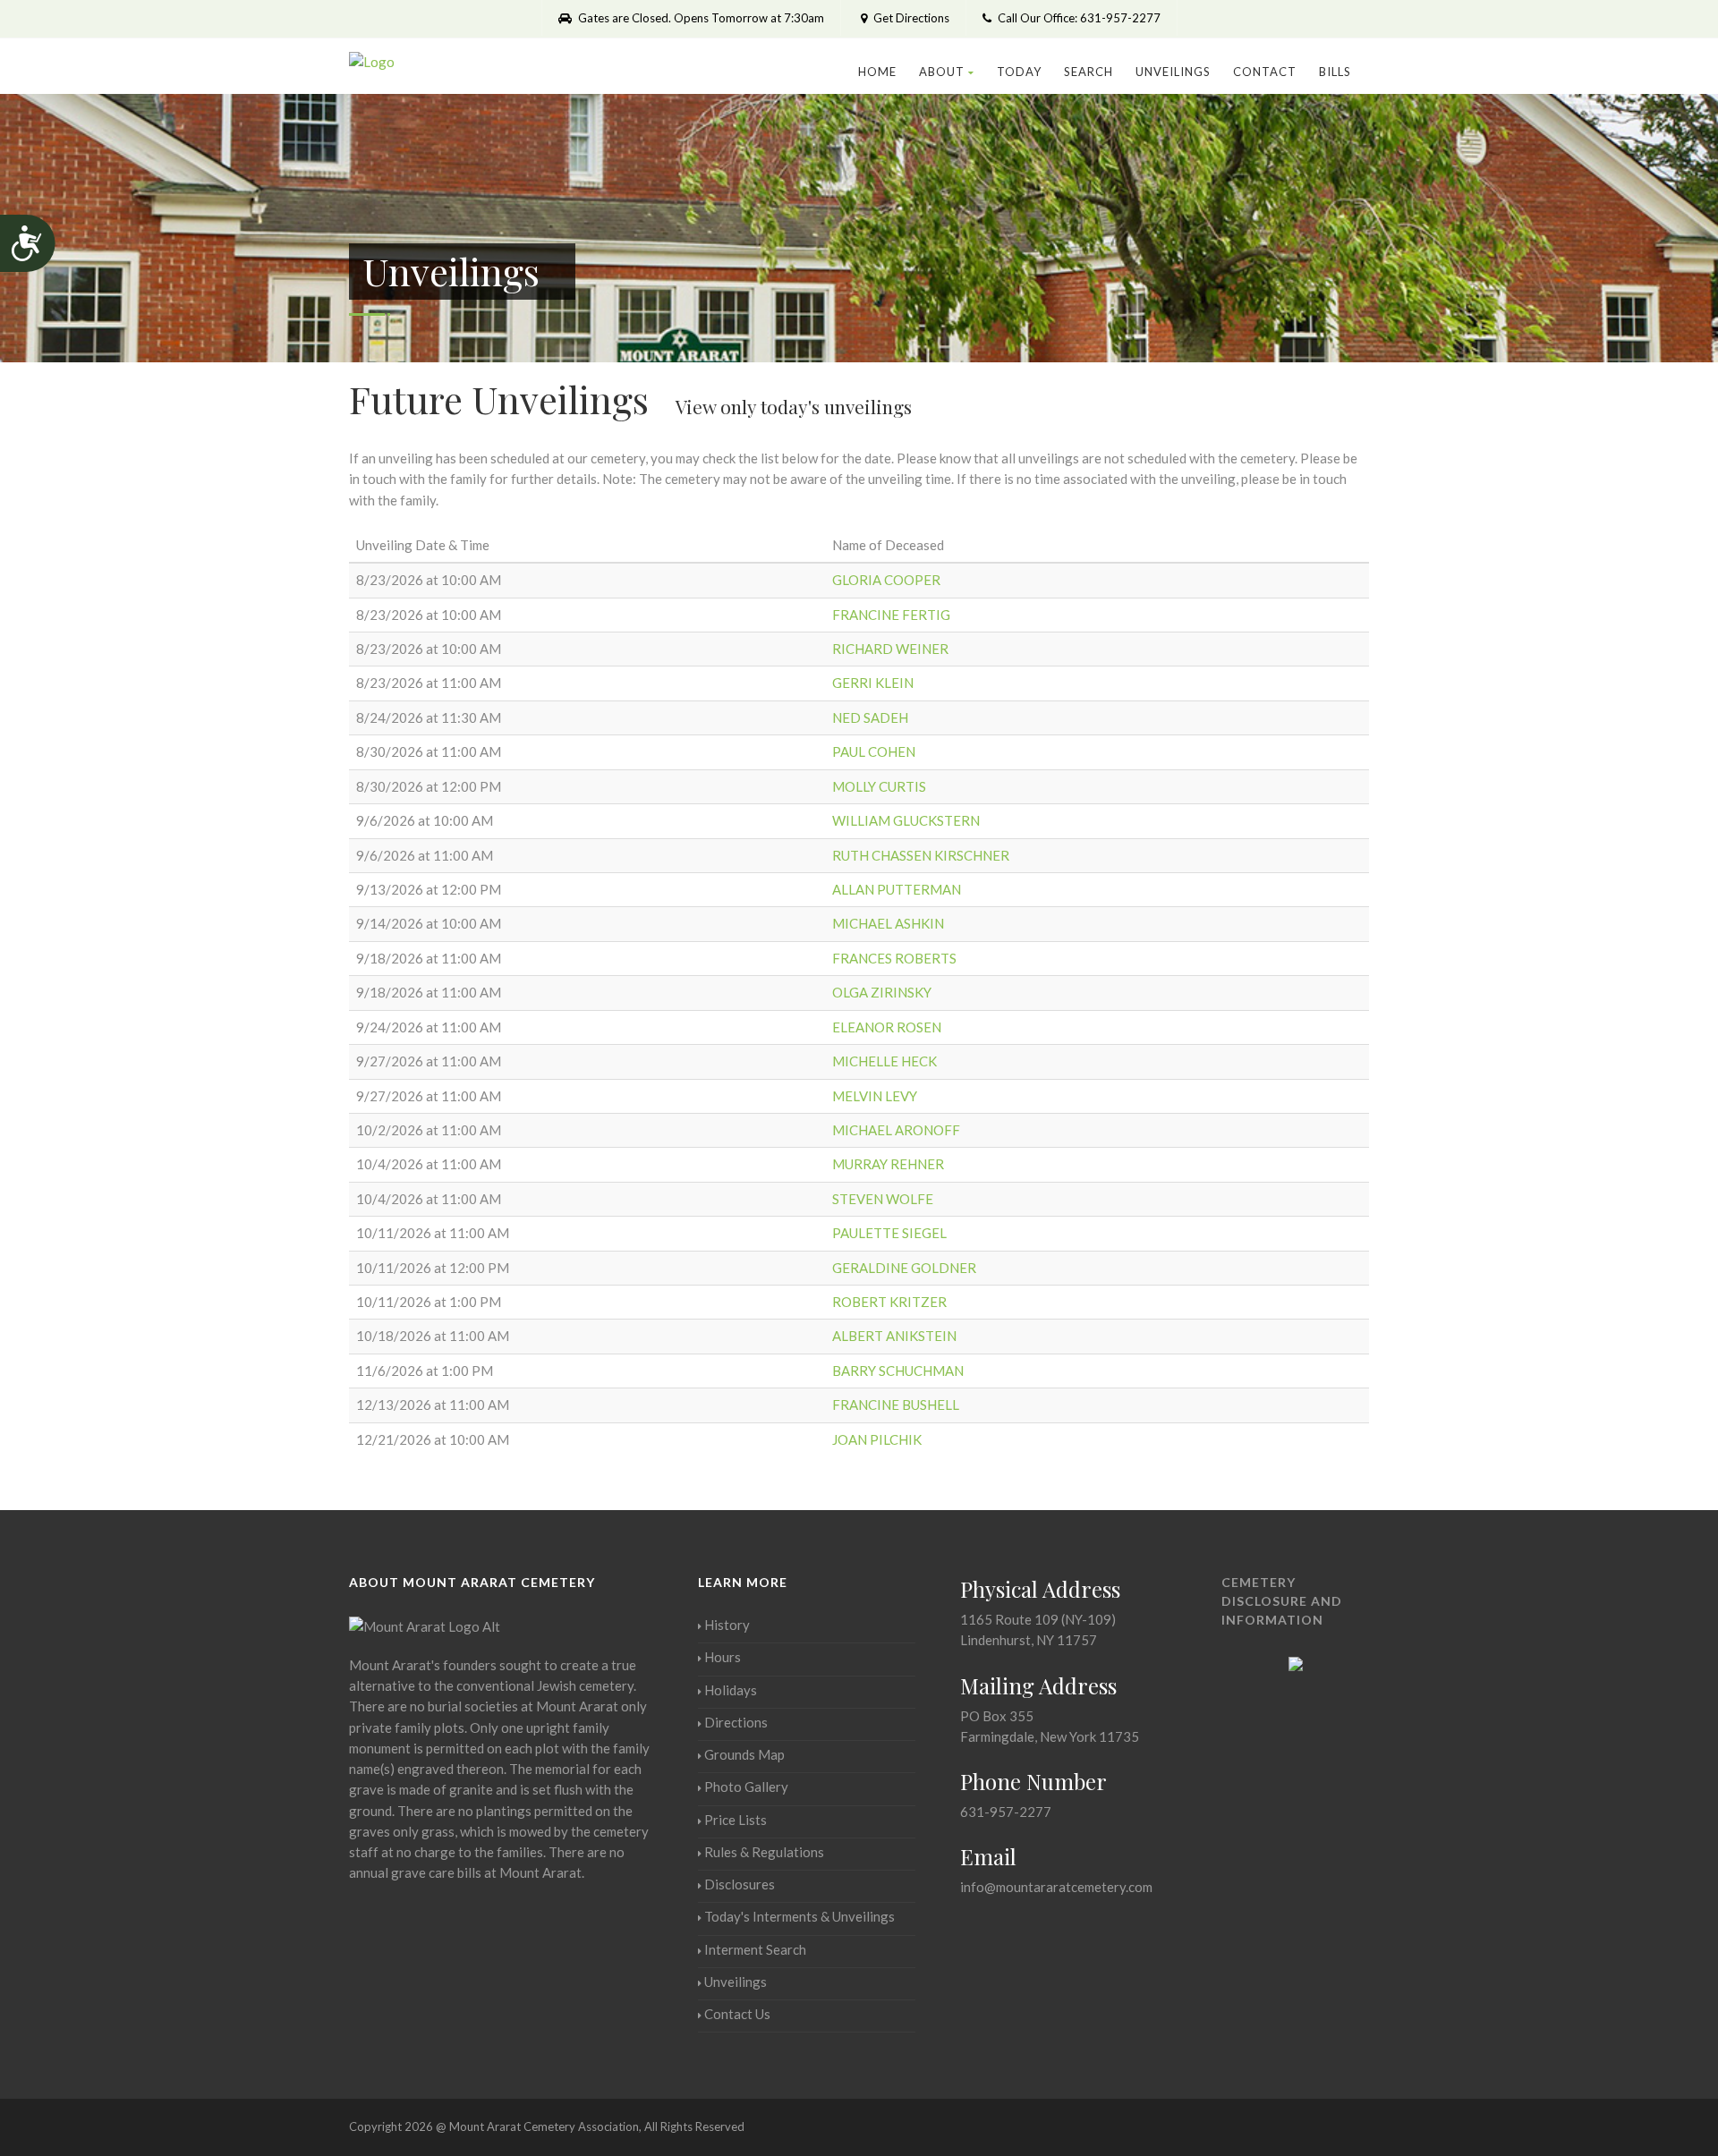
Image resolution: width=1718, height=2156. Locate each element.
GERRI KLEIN (873, 683)
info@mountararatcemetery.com (1056, 1887)
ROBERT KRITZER (889, 1302)
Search (1089, 72)
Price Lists (736, 1820)
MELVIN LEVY (875, 1096)
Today (1019, 72)
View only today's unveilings (794, 406)
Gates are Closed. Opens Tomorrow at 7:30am (700, 18)
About (942, 72)
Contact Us (737, 2014)
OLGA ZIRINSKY (882, 992)
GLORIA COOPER (886, 580)
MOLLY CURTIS (879, 786)
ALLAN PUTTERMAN (897, 889)
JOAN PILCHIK (877, 1439)
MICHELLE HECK (885, 1061)
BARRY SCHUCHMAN (898, 1371)
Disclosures (740, 1884)
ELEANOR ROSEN (887, 1027)
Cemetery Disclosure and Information (1282, 1601)
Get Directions (910, 18)
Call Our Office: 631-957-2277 (1078, 18)
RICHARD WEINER (890, 649)
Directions (736, 1722)
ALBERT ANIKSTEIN (894, 1336)
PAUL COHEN (874, 751)
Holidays (731, 1690)
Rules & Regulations (764, 1852)
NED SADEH (870, 717)
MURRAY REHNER (888, 1164)
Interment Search (755, 1949)
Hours (723, 1657)
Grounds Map (744, 1754)
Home (877, 72)
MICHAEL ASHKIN (888, 923)
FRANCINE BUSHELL (896, 1405)
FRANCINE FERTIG (891, 615)
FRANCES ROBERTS (894, 958)
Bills (1335, 72)
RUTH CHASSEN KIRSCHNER (921, 855)
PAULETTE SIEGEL (889, 1233)
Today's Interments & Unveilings (799, 1916)
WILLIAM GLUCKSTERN (906, 820)
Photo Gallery (746, 1787)
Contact (1265, 72)
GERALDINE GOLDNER (904, 1268)
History (727, 1625)
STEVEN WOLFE (883, 1199)
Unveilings (1173, 72)
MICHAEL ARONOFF (896, 1130)
